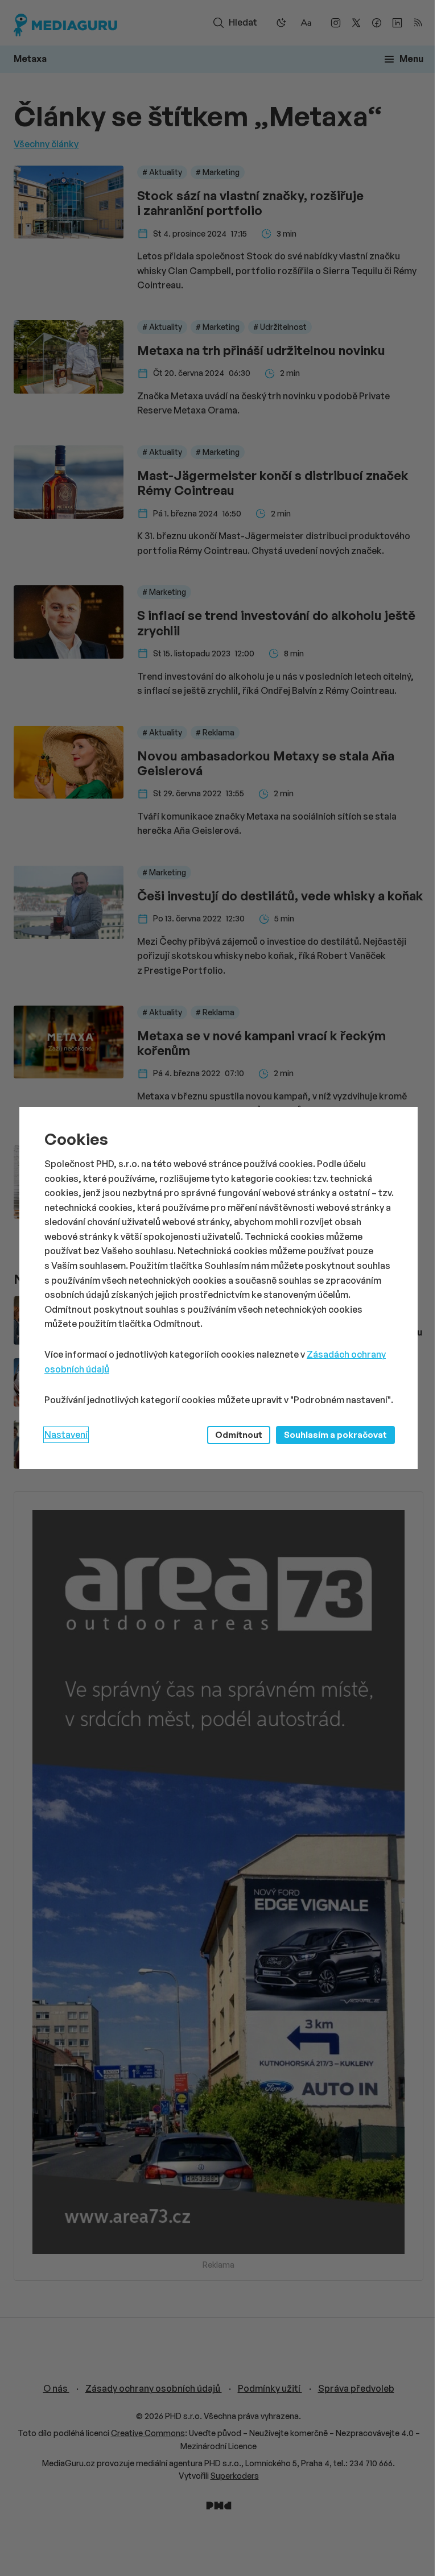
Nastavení (66, 1434)
